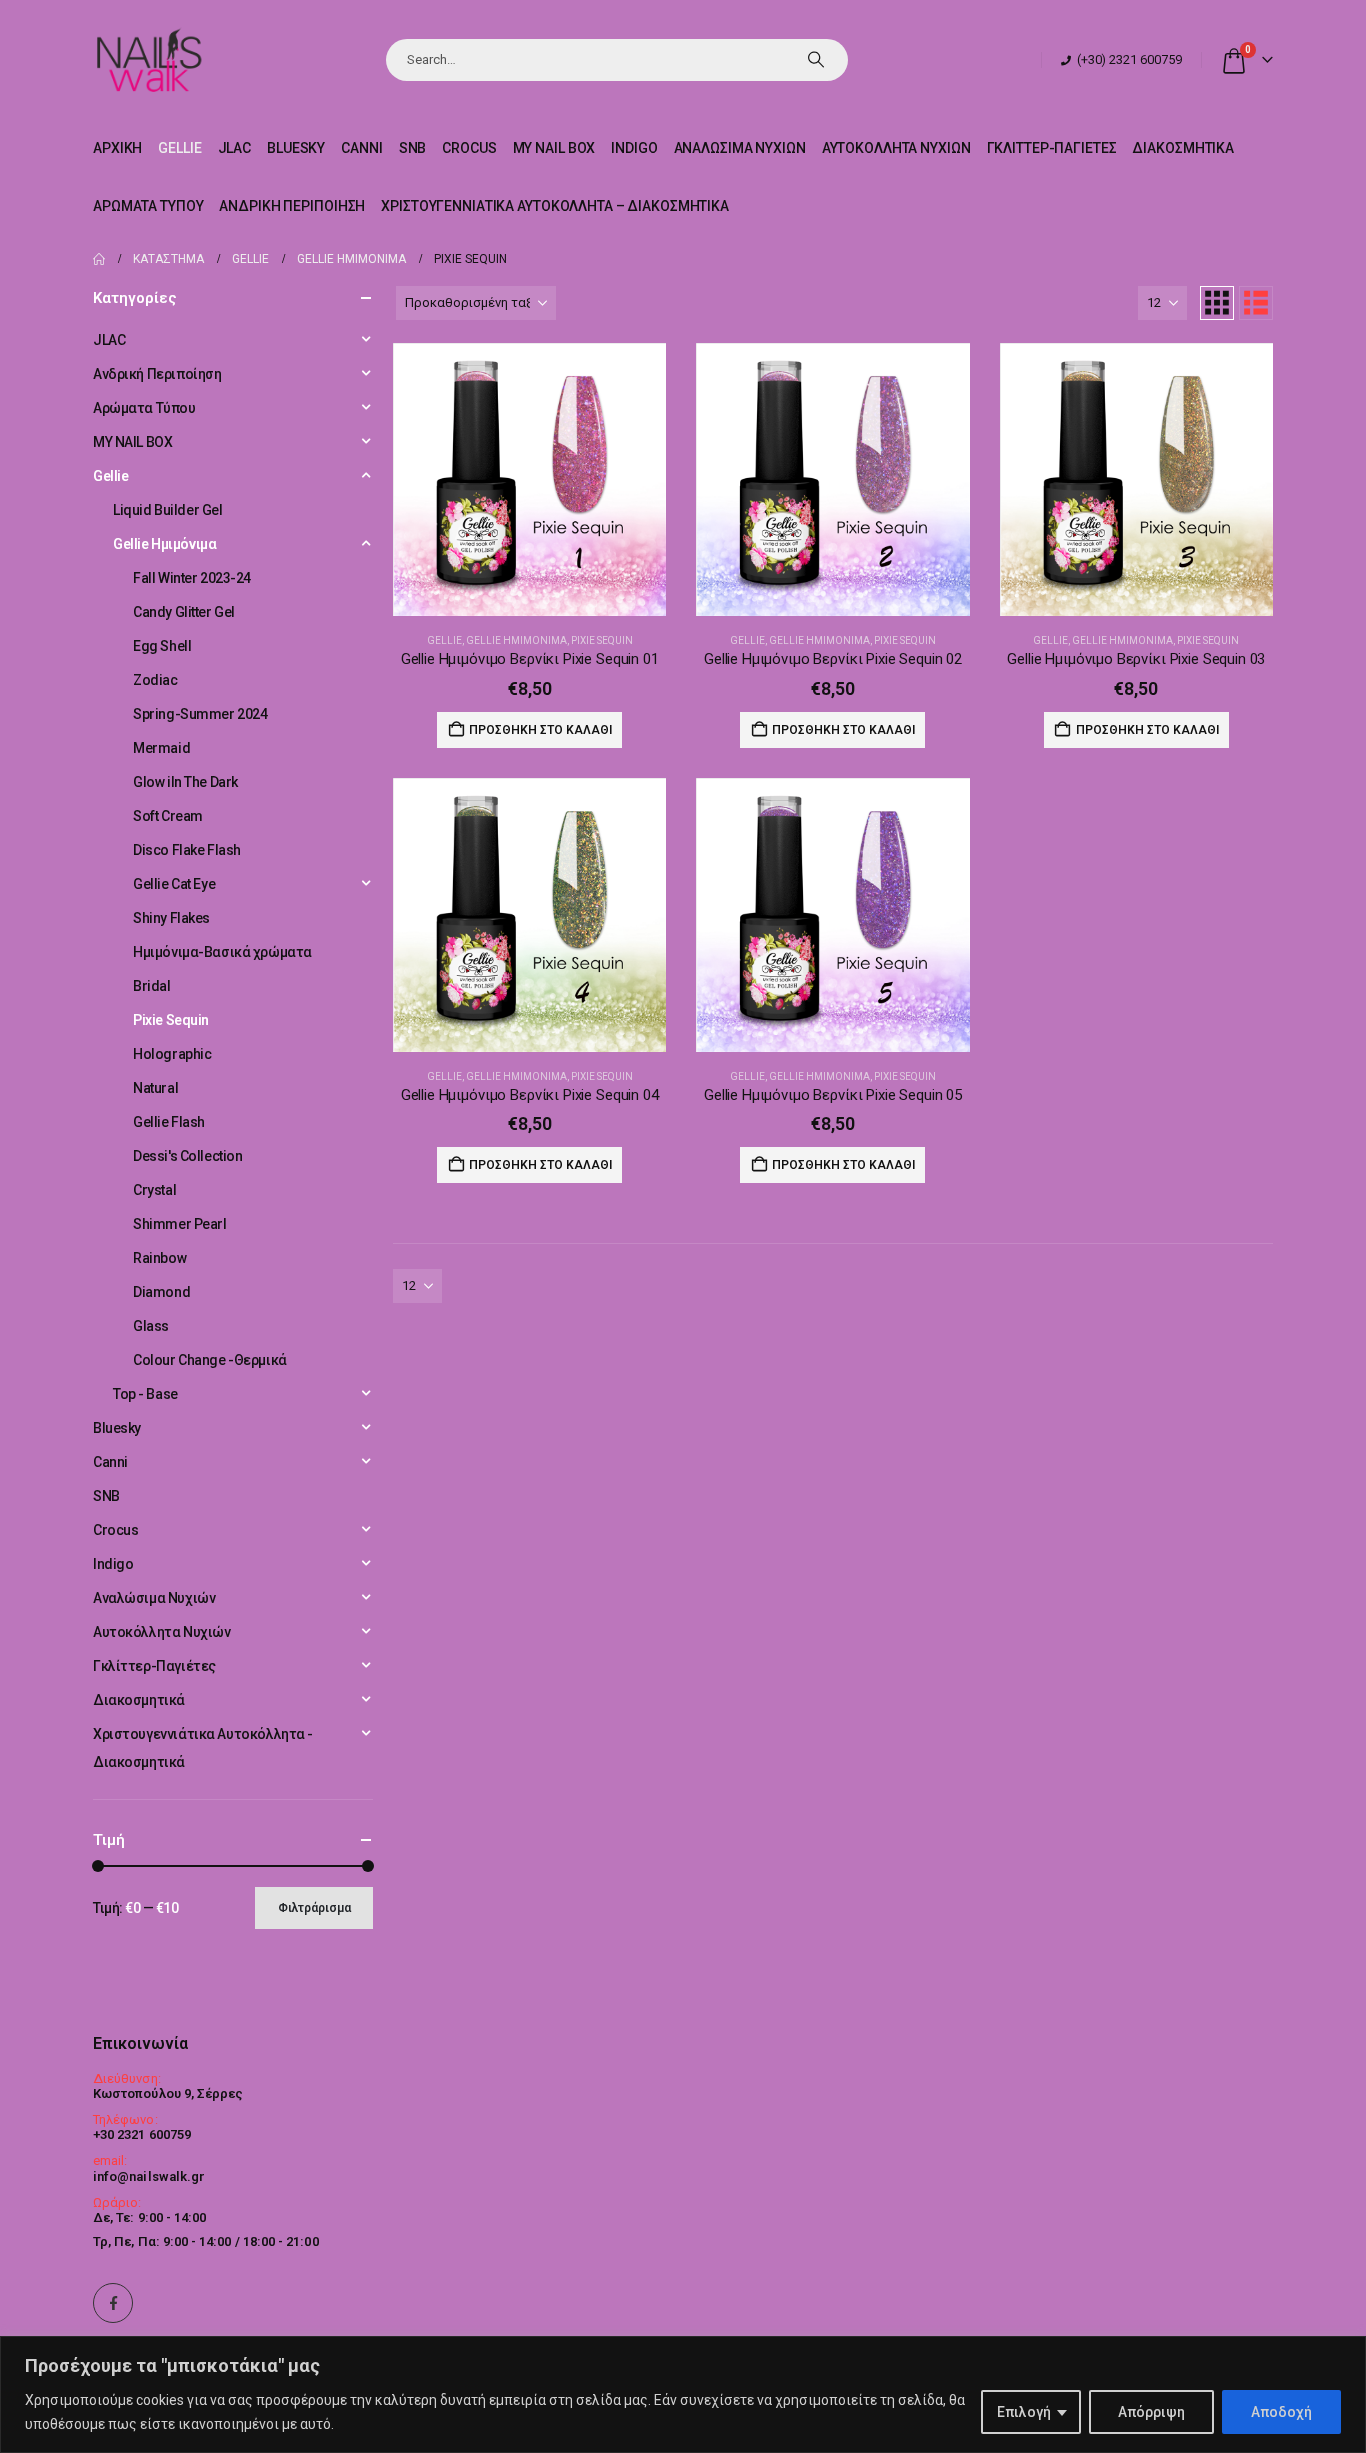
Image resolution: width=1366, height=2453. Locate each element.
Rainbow (159, 1258)
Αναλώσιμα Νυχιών (740, 148)
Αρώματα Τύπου (148, 206)
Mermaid (161, 748)
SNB (413, 148)
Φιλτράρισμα (314, 1908)
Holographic (172, 1054)
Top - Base (145, 1394)
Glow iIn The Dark (185, 782)
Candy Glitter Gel (184, 612)
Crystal (154, 1190)
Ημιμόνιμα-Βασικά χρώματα (222, 952)
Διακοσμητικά (1183, 148)
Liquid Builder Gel (167, 510)
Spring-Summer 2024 (200, 714)
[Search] (816, 60)
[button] (1217, 303)
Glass (151, 1326)
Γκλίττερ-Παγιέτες (1052, 148)
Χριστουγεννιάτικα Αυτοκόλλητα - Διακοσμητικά (203, 1748)
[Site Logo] (148, 59)
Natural (155, 1088)
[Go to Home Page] (99, 259)
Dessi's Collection (187, 1156)
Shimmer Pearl (180, 1224)
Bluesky (296, 148)
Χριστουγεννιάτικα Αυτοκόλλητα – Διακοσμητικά (555, 206)
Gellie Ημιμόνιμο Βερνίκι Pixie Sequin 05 (833, 1095)
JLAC (235, 148)
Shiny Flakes (171, 918)
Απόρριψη (1151, 2412)
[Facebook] (113, 2303)
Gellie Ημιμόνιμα (516, 640)
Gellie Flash (169, 1122)
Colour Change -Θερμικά (210, 1360)
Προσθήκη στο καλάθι (540, 730)
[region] (683, 2394)
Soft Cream (168, 816)
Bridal (151, 986)
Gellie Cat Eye (174, 884)
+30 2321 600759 (142, 2134)
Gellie (179, 148)
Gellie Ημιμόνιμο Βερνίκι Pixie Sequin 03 (1136, 659)
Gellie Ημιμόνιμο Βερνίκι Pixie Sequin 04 (530, 1095)
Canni (361, 148)
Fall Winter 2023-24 (192, 578)
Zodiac (155, 680)
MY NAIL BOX (554, 148)
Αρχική (117, 148)
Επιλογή (1024, 2412)
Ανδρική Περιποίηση (292, 206)
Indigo (634, 148)
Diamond (161, 1292)
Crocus (469, 148)
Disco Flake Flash (187, 850)
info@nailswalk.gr (149, 2176)
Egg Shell (162, 646)
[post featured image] (529, 479)
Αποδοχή (1281, 2412)
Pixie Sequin (602, 640)
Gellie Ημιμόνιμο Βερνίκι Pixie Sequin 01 (530, 659)
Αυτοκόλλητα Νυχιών (896, 148)
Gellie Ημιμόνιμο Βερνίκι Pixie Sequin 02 (833, 659)
